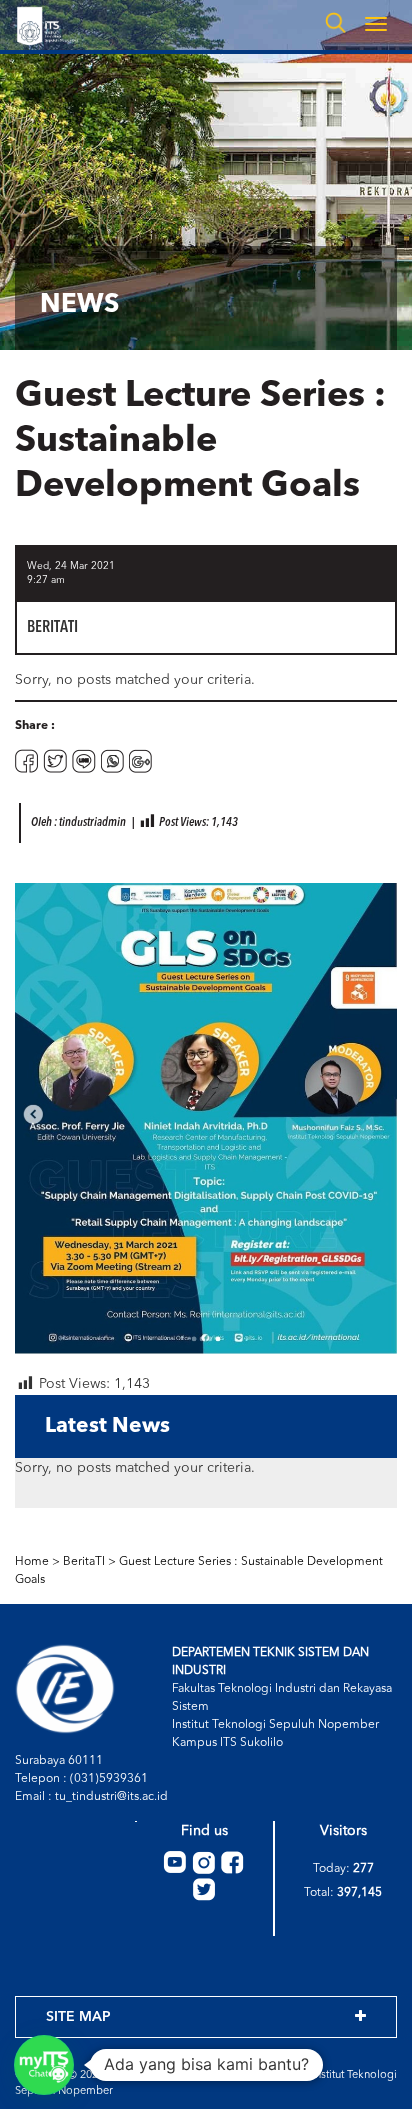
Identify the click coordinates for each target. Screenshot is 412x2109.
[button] (44, 2065)
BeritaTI (84, 1562)
